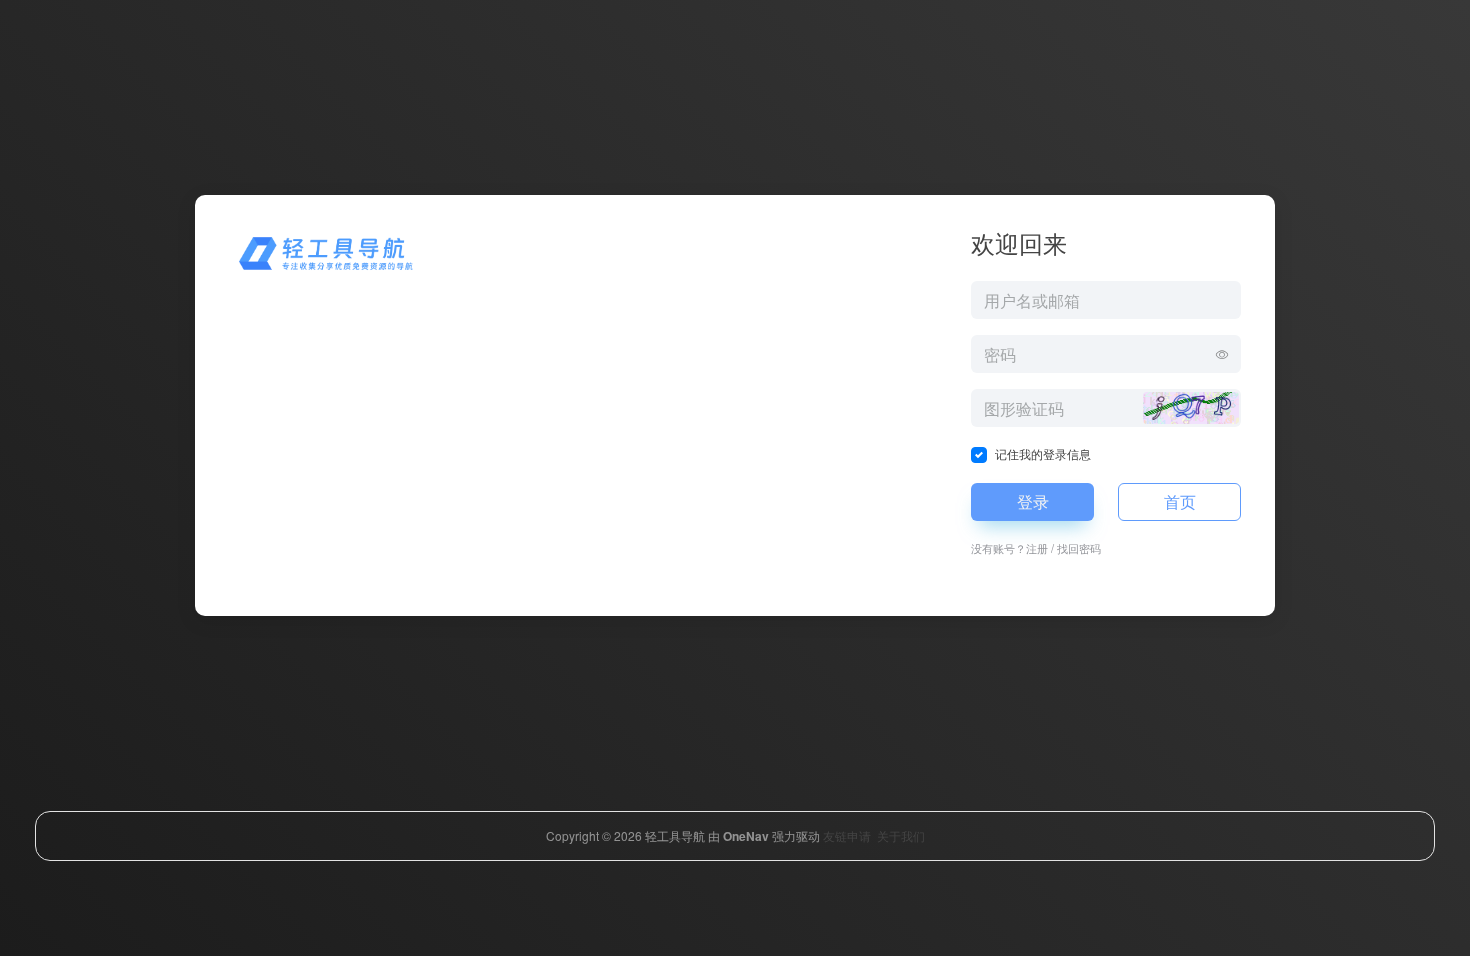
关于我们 (901, 835)
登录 (1033, 501)
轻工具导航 (675, 835)
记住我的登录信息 (1043, 453)
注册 (1037, 548)
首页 (1180, 501)
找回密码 (1079, 548)
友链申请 (847, 835)
